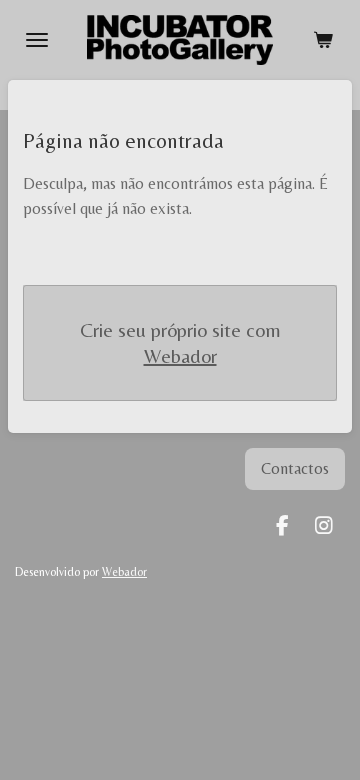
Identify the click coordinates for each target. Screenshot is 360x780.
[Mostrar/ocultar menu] (37, 40)
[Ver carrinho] (323, 40)
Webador (180, 355)
